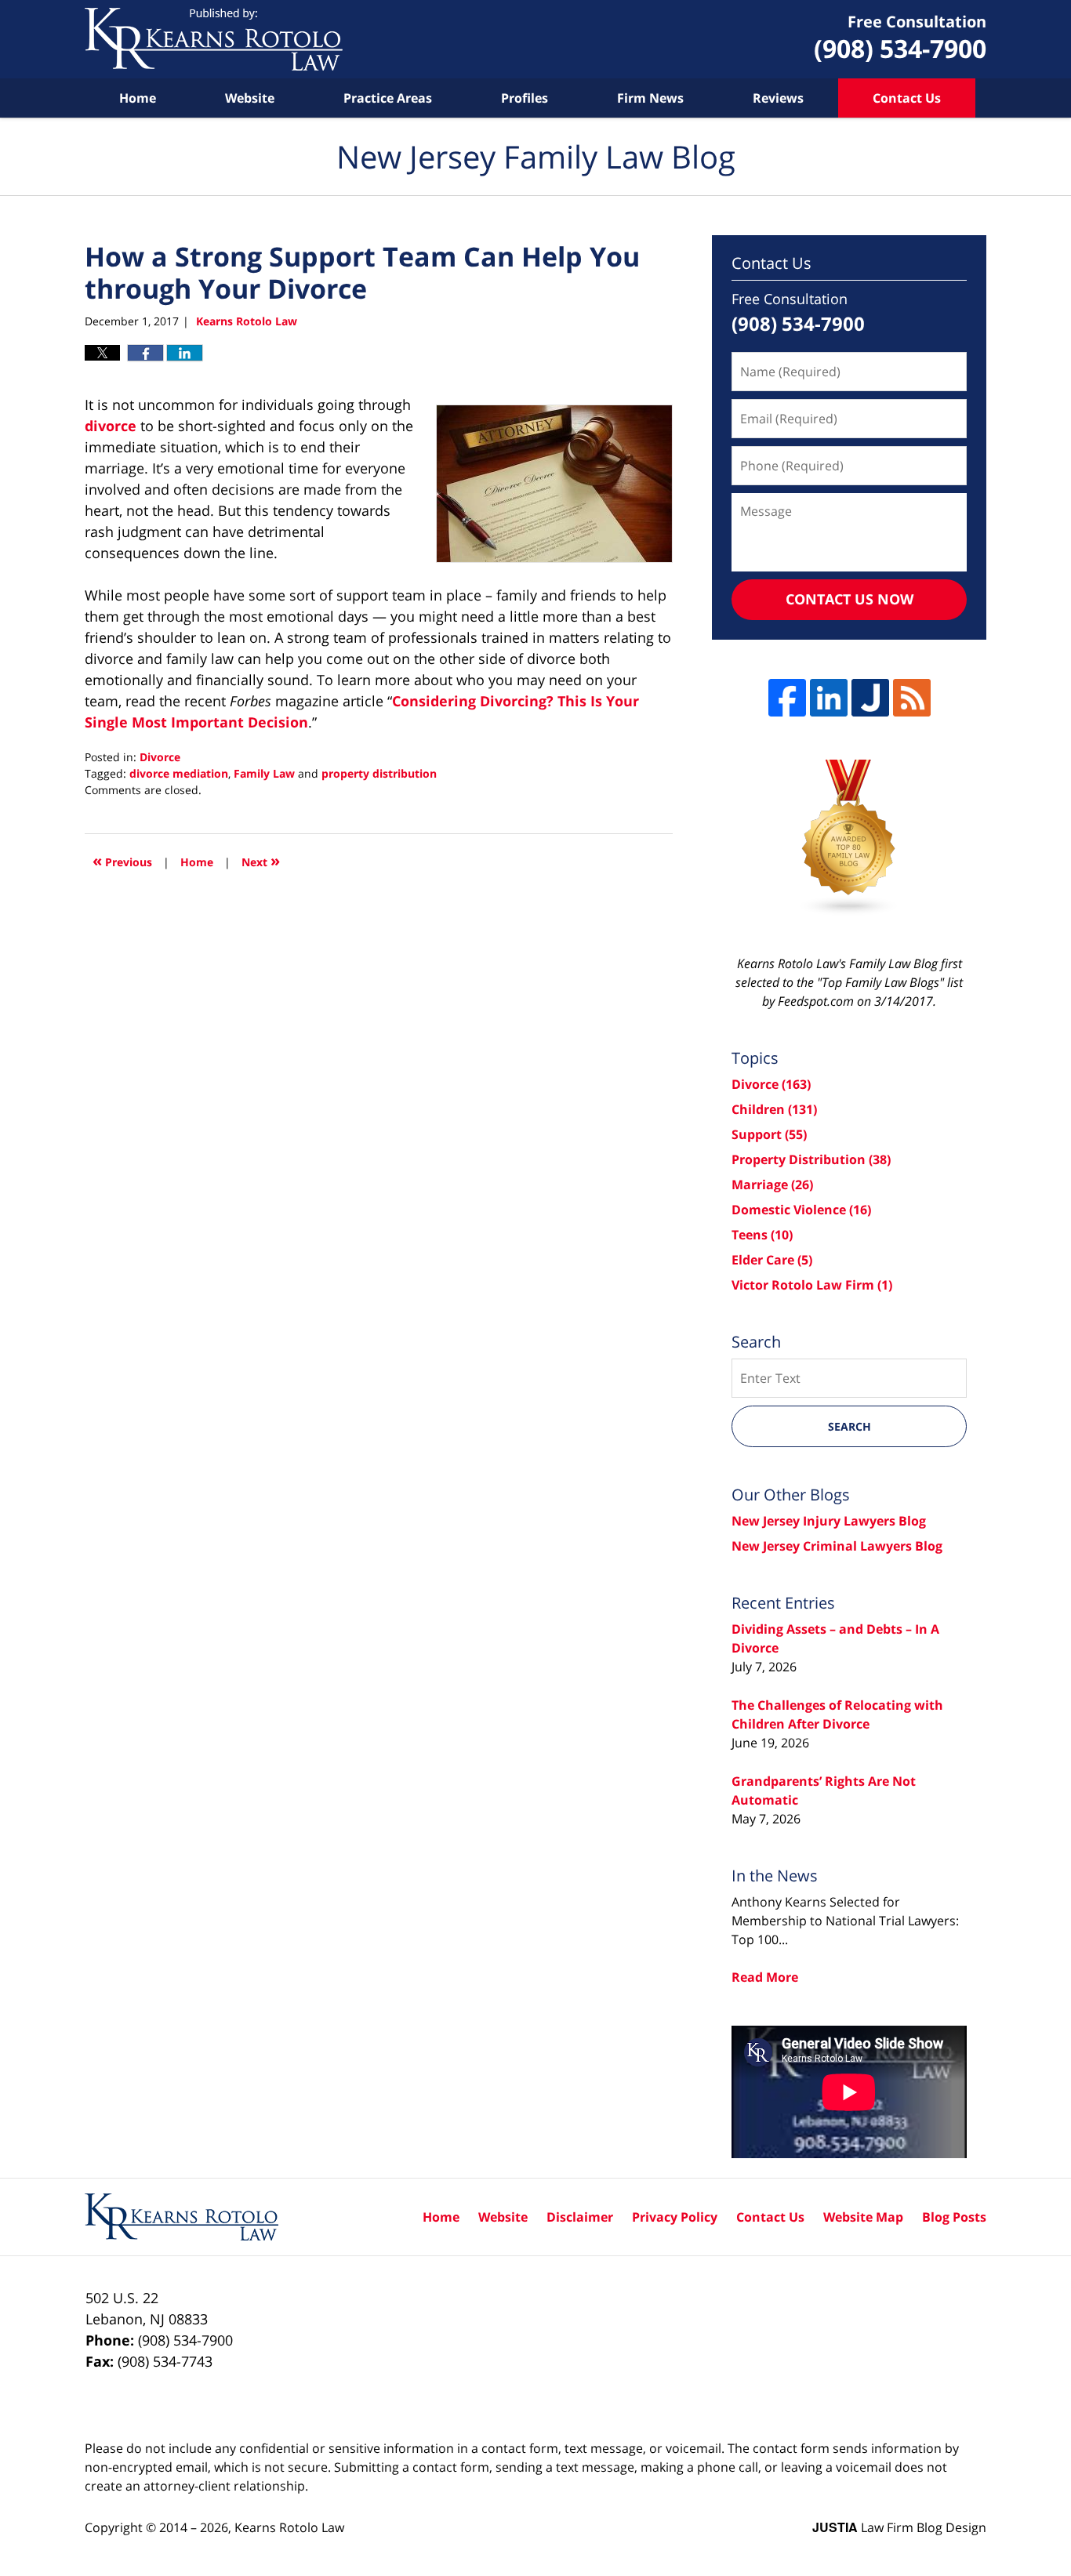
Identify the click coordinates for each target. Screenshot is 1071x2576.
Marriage (772, 1185)
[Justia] (870, 698)
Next (261, 860)
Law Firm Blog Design (899, 2527)
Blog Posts (954, 2217)
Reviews (778, 98)
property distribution (379, 773)
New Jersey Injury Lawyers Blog (829, 1521)
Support (769, 1134)
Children (774, 1109)
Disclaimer (580, 2217)
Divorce (160, 757)
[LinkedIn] (829, 698)
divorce (111, 426)
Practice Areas (388, 98)
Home (138, 98)
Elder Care (772, 1260)
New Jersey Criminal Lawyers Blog (837, 1546)
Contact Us (907, 98)
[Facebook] (787, 698)
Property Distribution (811, 1159)
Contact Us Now (850, 599)
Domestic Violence (801, 1210)
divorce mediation (179, 773)
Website (250, 98)
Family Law (264, 773)
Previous (122, 860)
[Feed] (912, 698)
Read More (765, 1977)
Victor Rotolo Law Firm (812, 1285)
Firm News (650, 98)
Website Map (863, 2217)
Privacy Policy (675, 2217)
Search (850, 1426)
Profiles (525, 98)
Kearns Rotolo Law (289, 2527)
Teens (762, 1235)
